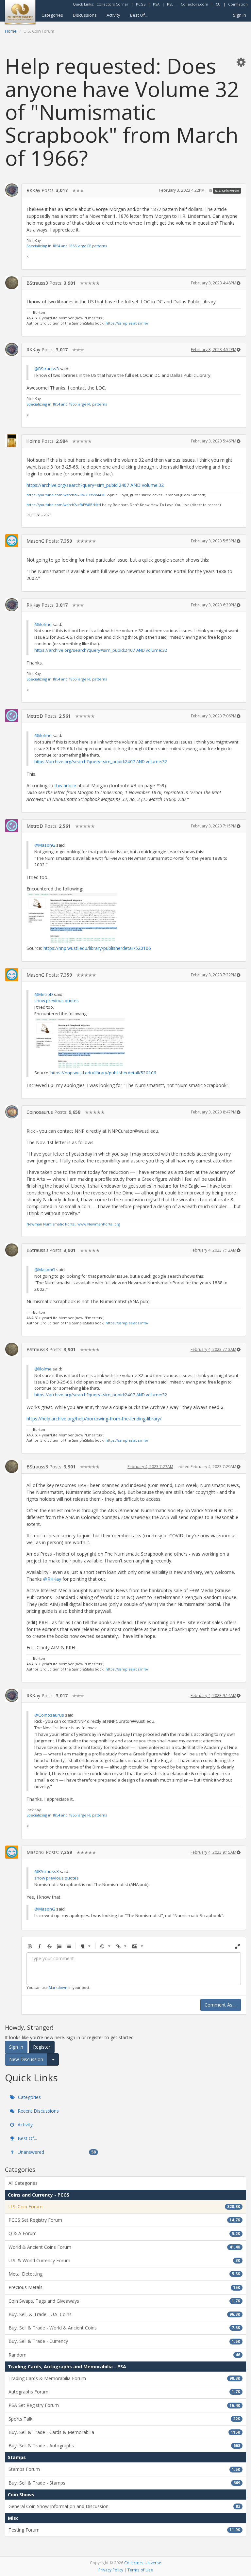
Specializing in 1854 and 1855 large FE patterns (67, 246)
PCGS (141, 4)
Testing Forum (124, 2530)
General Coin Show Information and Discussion (124, 2506)
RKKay (33, 190)
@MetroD (44, 994)
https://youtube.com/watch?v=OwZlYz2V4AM (66, 495)
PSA (156, 4)
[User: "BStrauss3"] (12, 283)
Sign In (240, 15)
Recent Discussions (38, 2111)
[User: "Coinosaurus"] (12, 1112)
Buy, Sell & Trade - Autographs (124, 2446)
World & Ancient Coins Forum (124, 2247)
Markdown (58, 1987)
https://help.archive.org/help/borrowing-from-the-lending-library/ (94, 1419)
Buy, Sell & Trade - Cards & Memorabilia (124, 2432)
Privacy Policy (111, 2570)
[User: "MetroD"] (12, 716)
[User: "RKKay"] (12, 190)
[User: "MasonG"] (12, 541)
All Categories (23, 2183)
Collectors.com (194, 4)
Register (42, 2047)
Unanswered (56, 2152)
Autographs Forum (124, 2392)
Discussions (85, 15)
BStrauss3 (37, 283)
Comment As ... (221, 2005)
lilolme (33, 441)
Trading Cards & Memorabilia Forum (124, 2378)
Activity (113, 15)
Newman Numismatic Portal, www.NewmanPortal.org (73, 1224)
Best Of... (139, 15)
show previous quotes (57, 1000)
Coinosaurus (40, 1112)
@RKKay (52, 1579)
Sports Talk (124, 2419)
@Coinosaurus (49, 1715)
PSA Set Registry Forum (124, 2405)
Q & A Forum (124, 2233)
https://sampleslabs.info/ (127, 323)
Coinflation (238, 4)
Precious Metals (124, 2287)
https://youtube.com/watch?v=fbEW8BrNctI (64, 505)
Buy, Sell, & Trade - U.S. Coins (124, 2314)
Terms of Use (140, 2570)
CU (218, 4)
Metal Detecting (124, 2274)
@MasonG (45, 845)
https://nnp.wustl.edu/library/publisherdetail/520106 (97, 948)
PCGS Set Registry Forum (124, 2220)
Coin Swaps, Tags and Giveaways (124, 2301)
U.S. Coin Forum (227, 191)
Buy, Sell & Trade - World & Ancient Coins (124, 2328)
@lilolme (43, 624)
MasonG (35, 541)
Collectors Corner (112, 4)
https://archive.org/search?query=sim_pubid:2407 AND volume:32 (95, 485)
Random (124, 2355)
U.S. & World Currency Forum (124, 2260)
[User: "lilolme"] (12, 441)
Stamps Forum (124, 2469)
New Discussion (26, 2059)
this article (65, 785)
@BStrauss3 (47, 369)
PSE (170, 4)
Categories (52, 15)
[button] (241, 62)
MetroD (35, 716)
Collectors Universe (143, 2563)
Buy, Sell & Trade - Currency (124, 2341)
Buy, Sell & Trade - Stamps (124, 2483)
